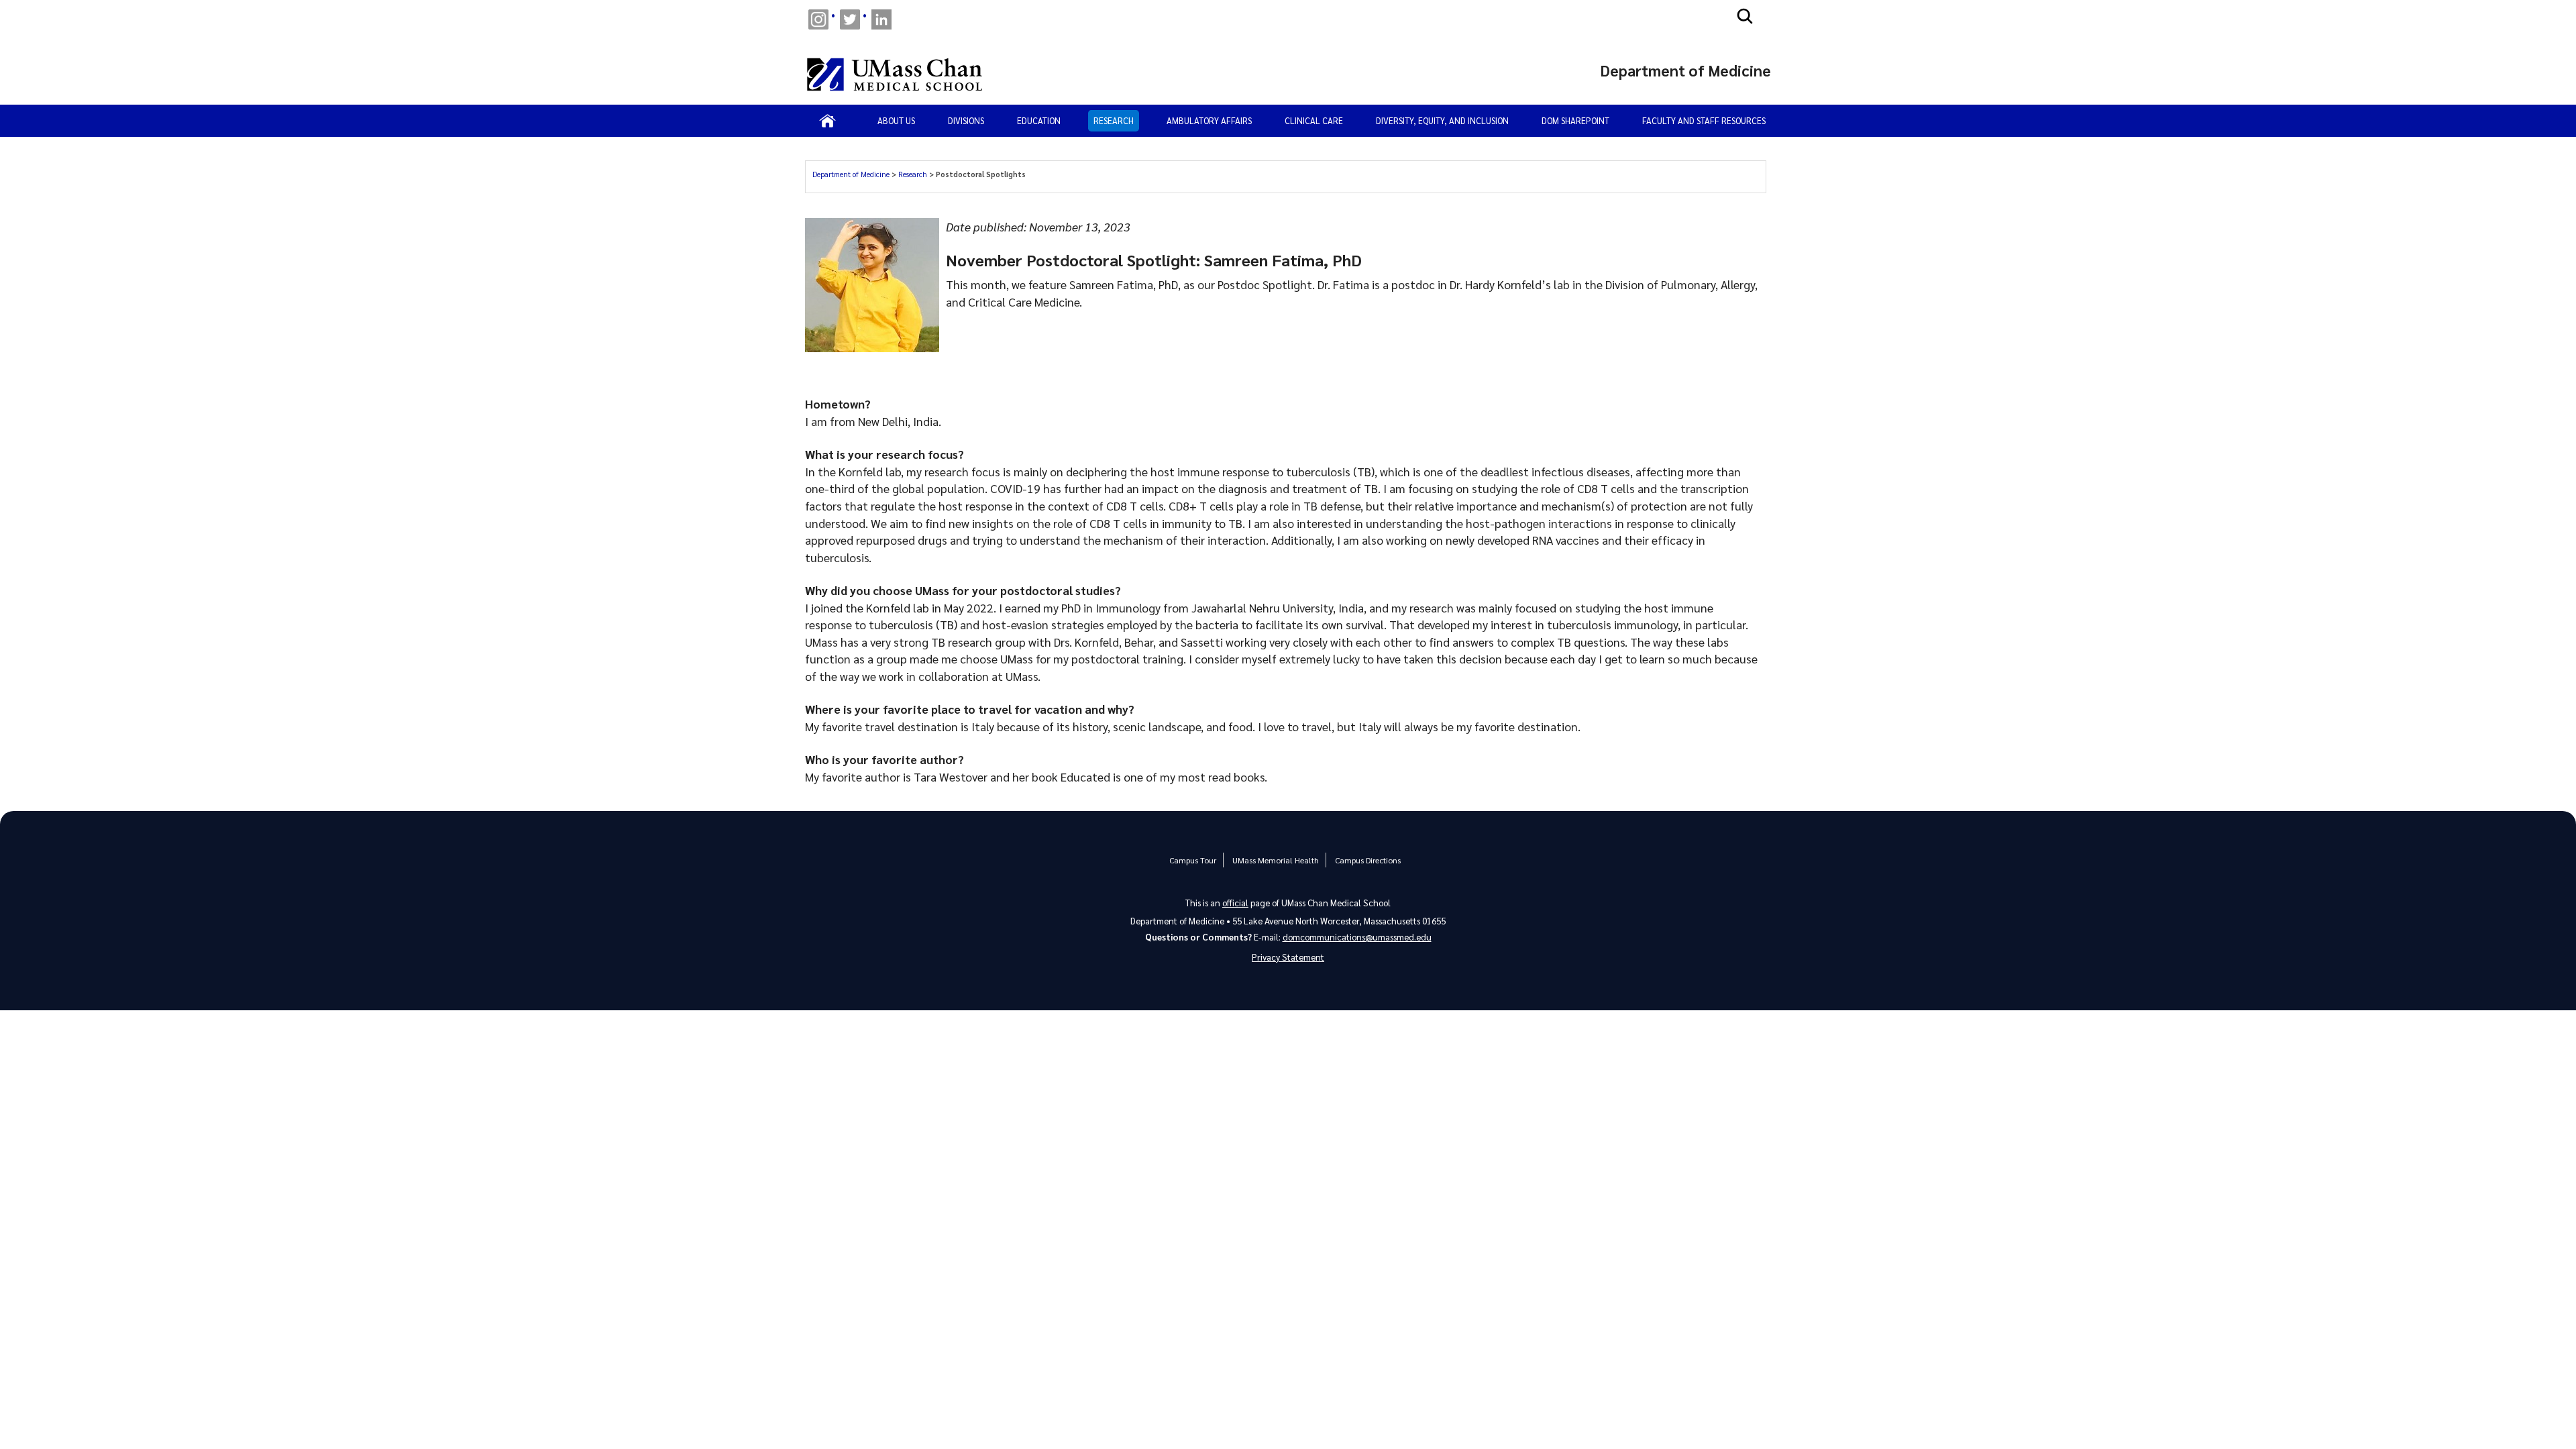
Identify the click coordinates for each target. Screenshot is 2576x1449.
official (1235, 903)
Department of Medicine (852, 174)
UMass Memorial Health (1276, 860)
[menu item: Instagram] (818, 19)
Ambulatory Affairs (1209, 120)
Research (1114, 120)
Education (1039, 120)
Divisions (966, 120)
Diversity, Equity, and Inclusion (1442, 120)
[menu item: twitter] (850, 19)
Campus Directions (1368, 860)
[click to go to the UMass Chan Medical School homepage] (895, 74)
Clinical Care (1314, 120)
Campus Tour (1193, 860)
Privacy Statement (1288, 957)
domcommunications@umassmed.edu (1357, 937)
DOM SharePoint (1575, 120)
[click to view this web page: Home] (827, 121)
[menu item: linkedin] (881, 19)
